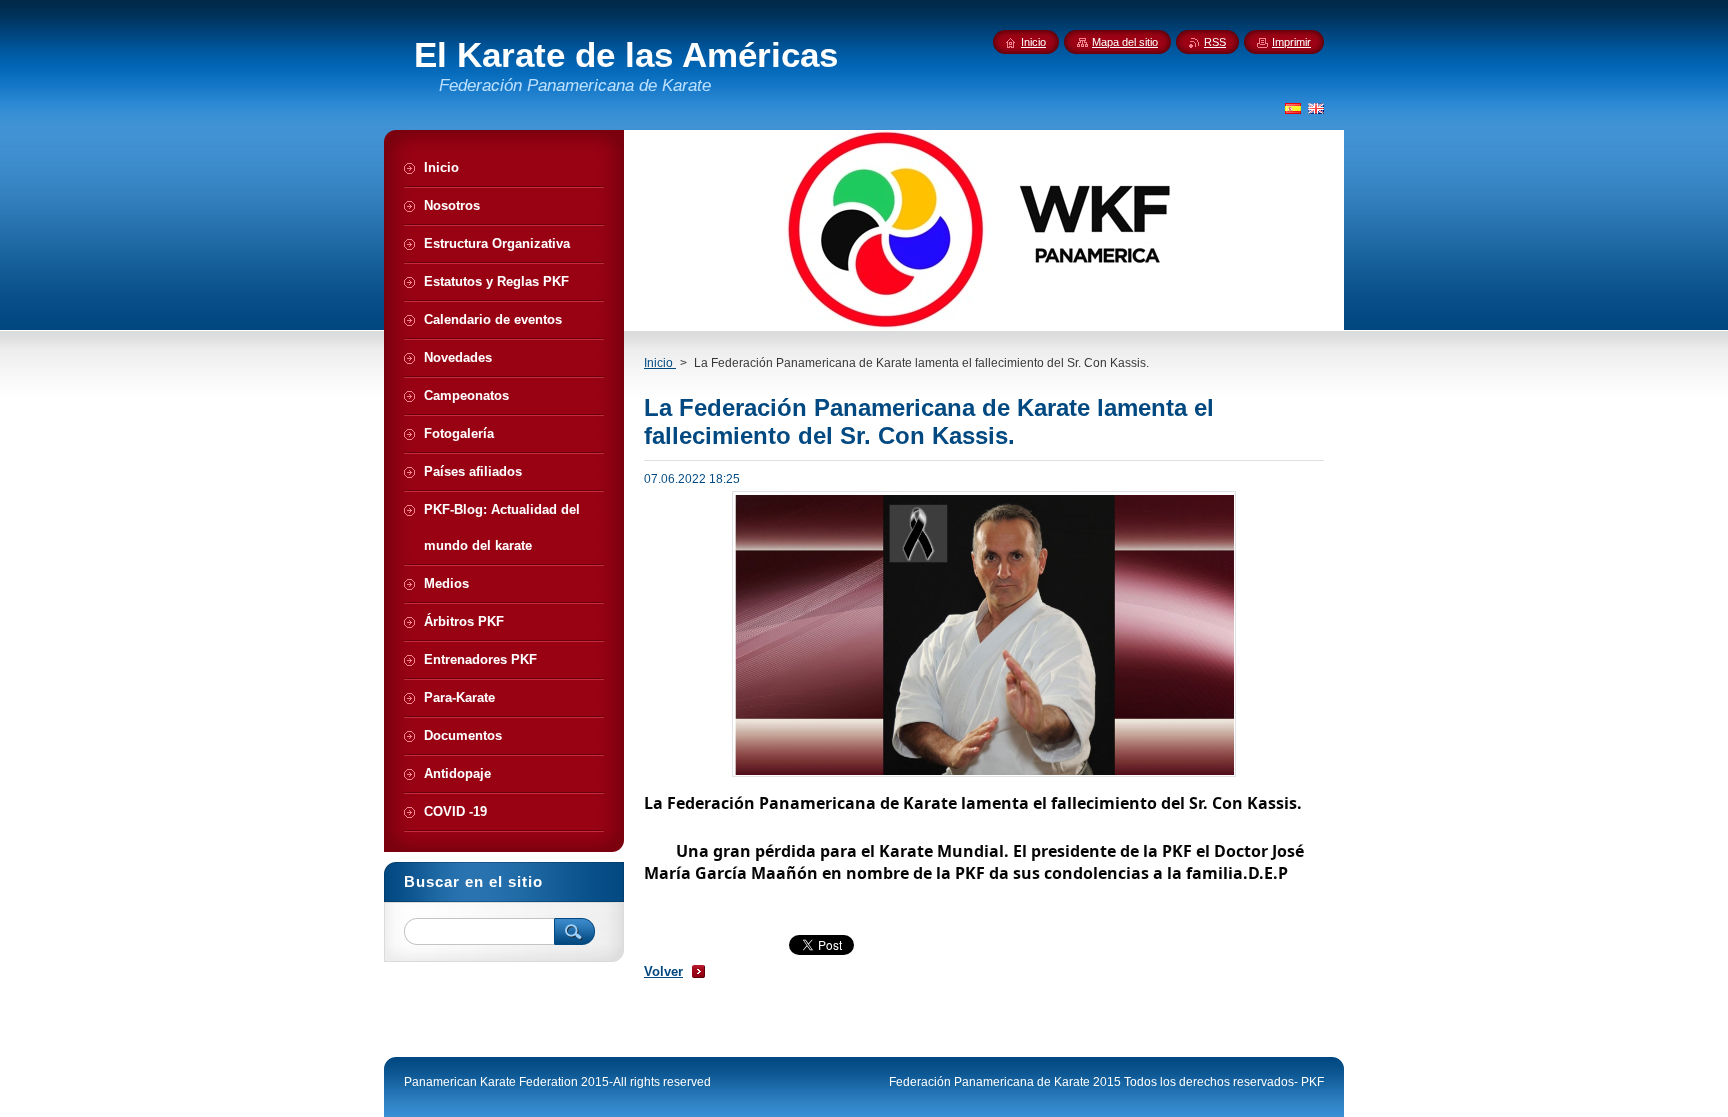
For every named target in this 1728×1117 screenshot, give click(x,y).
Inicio (660, 363)
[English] (1316, 108)
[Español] (1293, 108)
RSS (1215, 42)
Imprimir (1291, 42)
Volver (663, 971)
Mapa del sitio (1125, 42)
